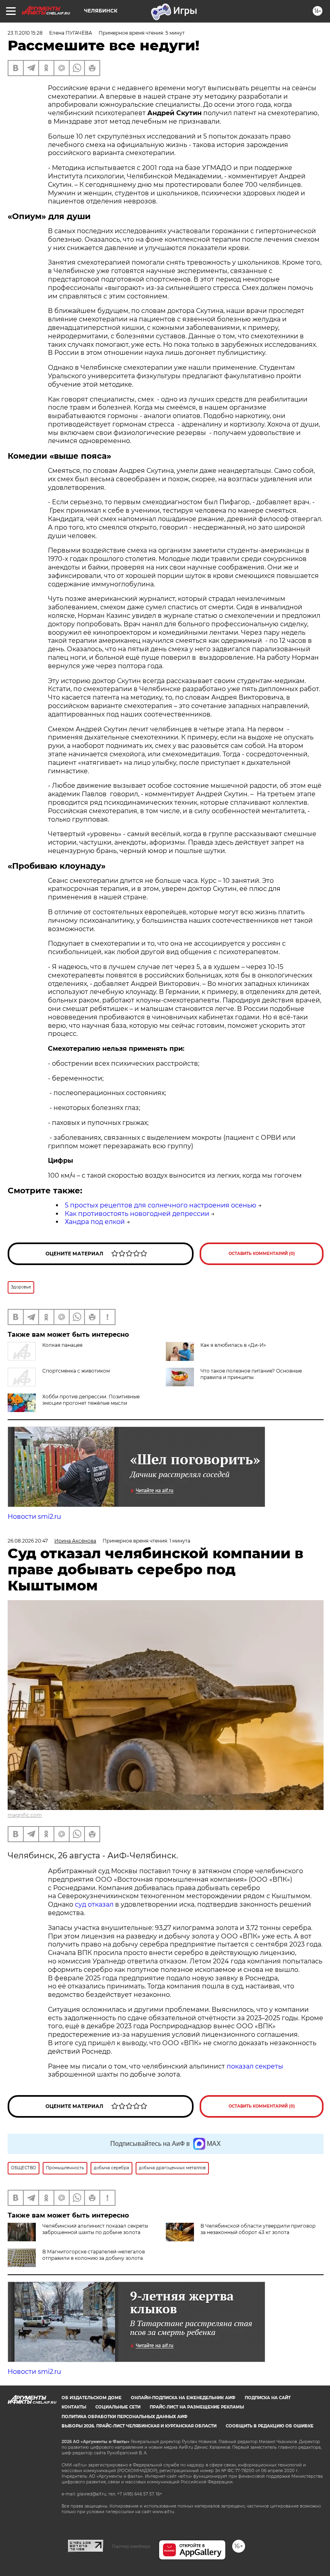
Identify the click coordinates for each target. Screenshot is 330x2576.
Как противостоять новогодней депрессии (137, 1214)
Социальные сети (118, 2407)
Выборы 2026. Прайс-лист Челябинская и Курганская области (139, 2426)
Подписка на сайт (268, 2398)
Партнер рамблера (131, 2546)
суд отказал (94, 1904)
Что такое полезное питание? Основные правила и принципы (251, 1374)
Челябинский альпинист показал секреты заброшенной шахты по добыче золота (95, 2229)
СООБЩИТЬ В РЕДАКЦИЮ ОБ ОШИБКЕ (270, 2426)
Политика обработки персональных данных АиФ (125, 2417)
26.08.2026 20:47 (28, 1541)
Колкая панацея (62, 1345)
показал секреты (255, 2066)
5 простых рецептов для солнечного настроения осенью (161, 1205)
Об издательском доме (92, 2398)
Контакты (74, 2407)
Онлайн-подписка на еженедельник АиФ (183, 2398)
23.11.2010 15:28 (25, 33)
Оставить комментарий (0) (262, 1254)
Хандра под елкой (95, 1222)
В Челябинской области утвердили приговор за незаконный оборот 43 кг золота (258, 2229)
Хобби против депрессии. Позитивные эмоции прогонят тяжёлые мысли (91, 1400)
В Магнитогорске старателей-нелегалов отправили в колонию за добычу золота (94, 2255)
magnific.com (25, 1815)
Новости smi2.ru (34, 1517)
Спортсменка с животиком (76, 1371)
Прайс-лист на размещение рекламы (197, 2407)
